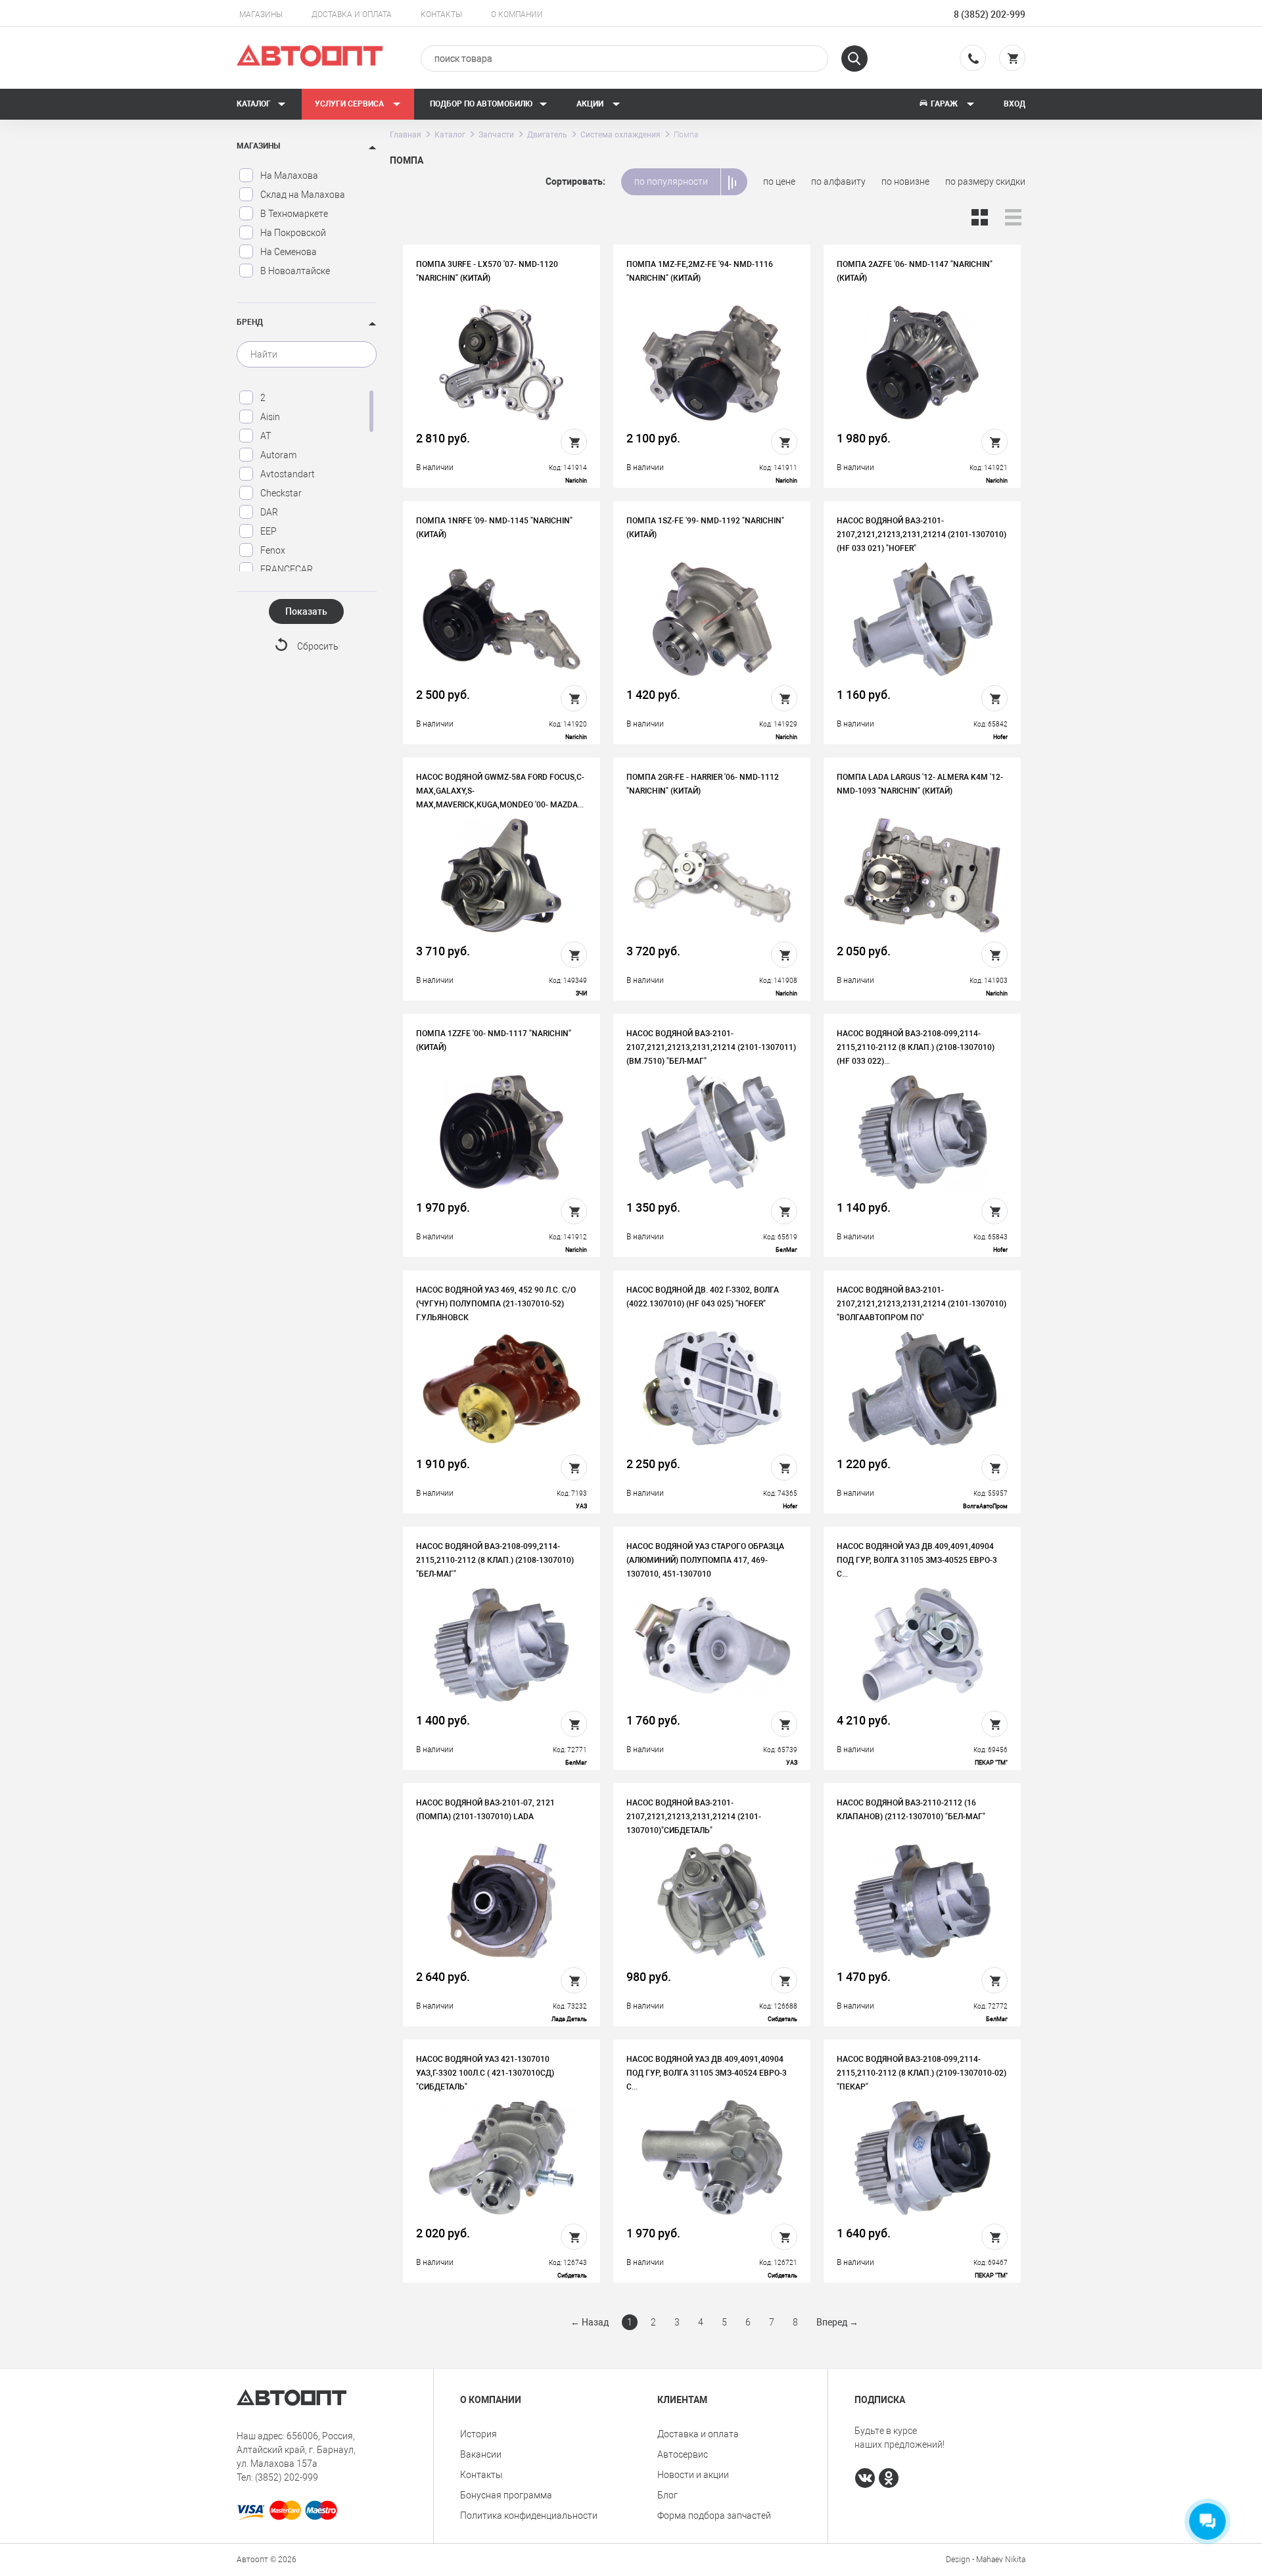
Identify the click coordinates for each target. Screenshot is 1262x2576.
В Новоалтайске (295, 271)
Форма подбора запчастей (714, 2516)
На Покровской (293, 233)
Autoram (278, 455)
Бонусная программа (506, 2495)
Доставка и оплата (352, 14)
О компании (517, 14)
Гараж (944, 104)
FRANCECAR (287, 569)
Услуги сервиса (350, 104)
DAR (269, 512)
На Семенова (289, 252)
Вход (1015, 104)
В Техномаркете (294, 214)
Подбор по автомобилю (481, 104)
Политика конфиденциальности (529, 2516)
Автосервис (683, 2454)
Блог (667, 2495)
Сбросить (318, 646)
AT (266, 436)
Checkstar (281, 493)
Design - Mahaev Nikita (986, 2560)
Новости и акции (693, 2475)
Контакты (441, 14)
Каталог (254, 104)
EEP (269, 531)
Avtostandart (288, 474)
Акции (591, 104)
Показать (306, 611)
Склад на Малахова (303, 195)
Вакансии (481, 2454)
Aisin (270, 417)
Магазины (261, 14)
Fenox (273, 550)
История (479, 2434)
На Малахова (289, 176)
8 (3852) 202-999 (990, 14)
